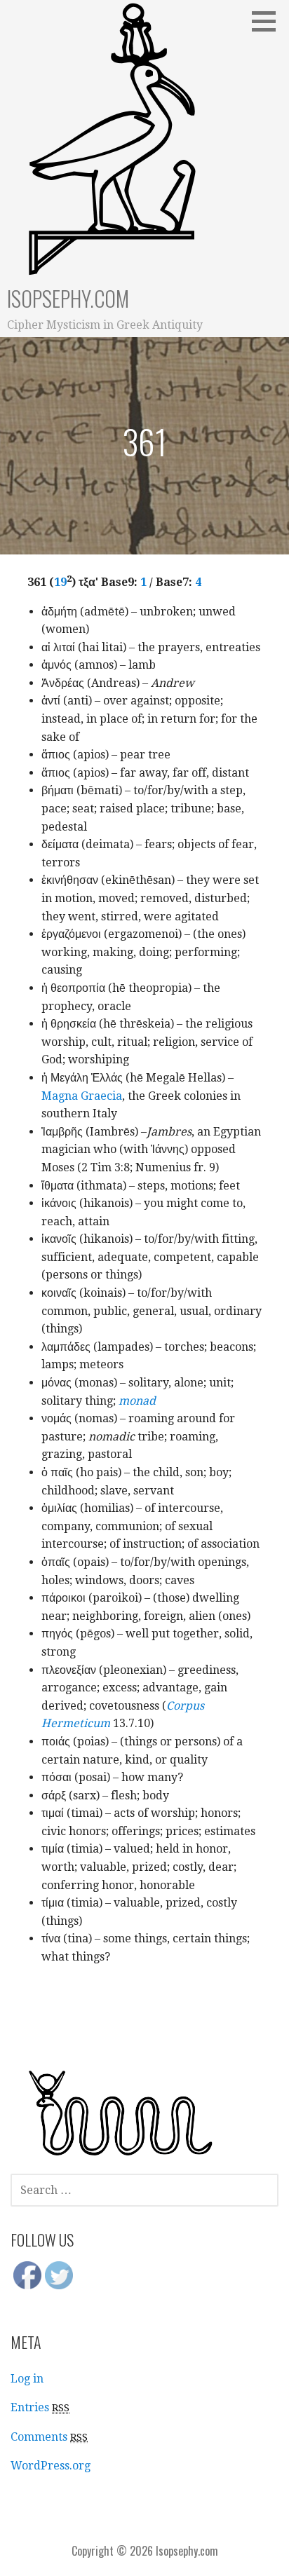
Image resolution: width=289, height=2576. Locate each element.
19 (60, 582)
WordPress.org (51, 2466)
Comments (49, 2437)
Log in (27, 2379)
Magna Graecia (82, 1096)
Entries (40, 2407)
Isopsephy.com (68, 298)
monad (137, 1401)
